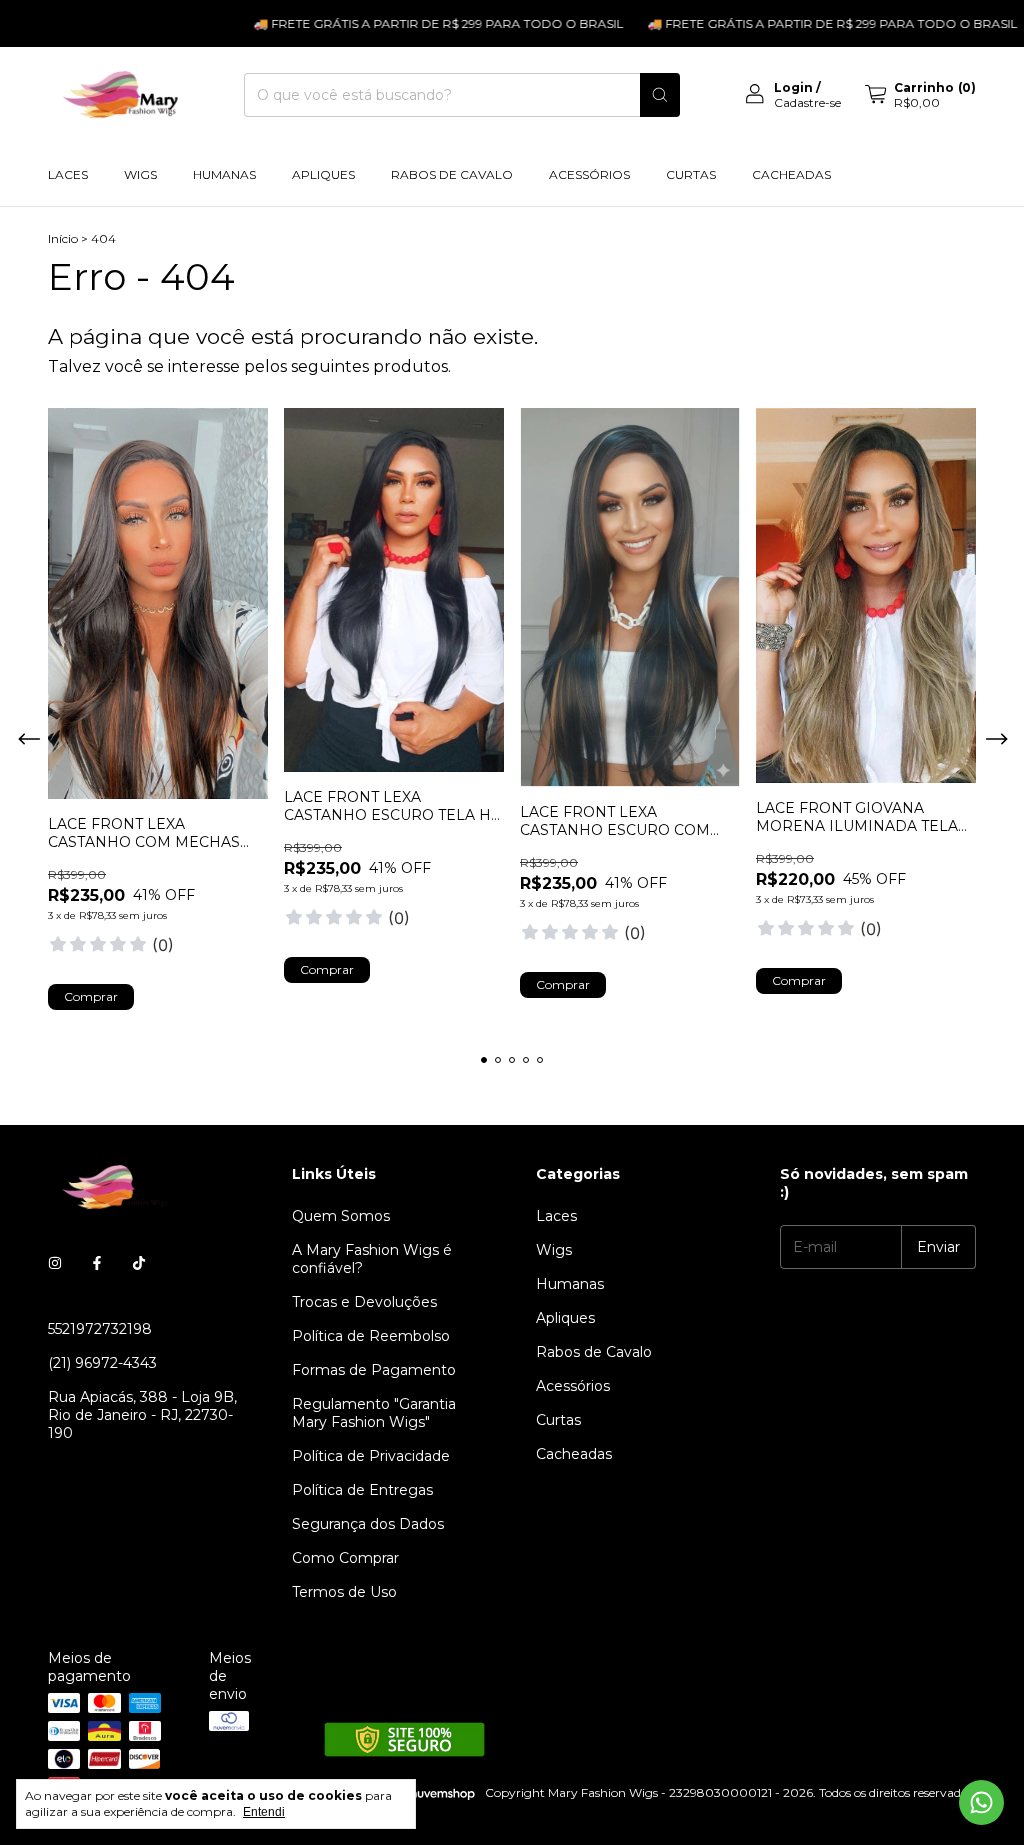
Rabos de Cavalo (452, 174)
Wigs (140, 174)
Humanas (224, 174)
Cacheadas (791, 174)
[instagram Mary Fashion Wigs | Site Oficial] (55, 1263)
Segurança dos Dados (368, 1524)
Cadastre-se (807, 102)
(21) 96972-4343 (102, 1363)
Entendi (264, 1812)
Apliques (323, 174)
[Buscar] (660, 95)
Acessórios (589, 174)
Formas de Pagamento (374, 1370)
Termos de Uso (344, 1592)
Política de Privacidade (371, 1456)
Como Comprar (345, 1558)
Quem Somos (341, 1216)
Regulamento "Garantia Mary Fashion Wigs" (374, 1413)
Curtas (691, 174)
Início (63, 238)
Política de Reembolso (371, 1336)
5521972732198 (100, 1329)
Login (793, 87)
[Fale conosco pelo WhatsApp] (981, 1802)
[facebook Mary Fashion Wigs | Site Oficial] (97, 1263)
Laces (68, 174)
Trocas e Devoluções (364, 1302)
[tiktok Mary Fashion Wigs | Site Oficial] (139, 1263)
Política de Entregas (362, 1490)
